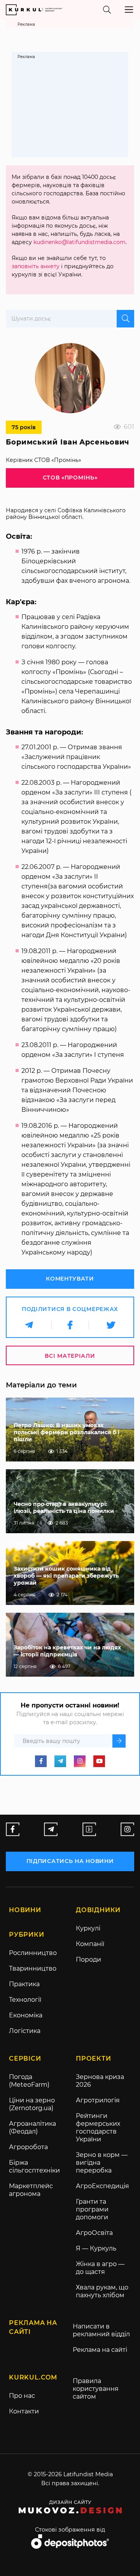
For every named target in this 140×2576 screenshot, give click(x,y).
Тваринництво (33, 1968)
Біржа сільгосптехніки (34, 2166)
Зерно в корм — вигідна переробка (102, 2163)
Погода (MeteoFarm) (29, 2081)
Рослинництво (33, 1953)
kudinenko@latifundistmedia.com (80, 242)
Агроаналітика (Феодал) (32, 2127)
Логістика (25, 2031)
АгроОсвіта (94, 2233)
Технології (25, 2000)
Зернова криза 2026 (100, 2081)
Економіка (26, 2015)
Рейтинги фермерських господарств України (98, 2127)
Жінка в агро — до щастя (100, 2268)
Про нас (22, 2396)
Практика (24, 1984)
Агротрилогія (98, 2100)
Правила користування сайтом (96, 2389)
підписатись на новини (70, 1861)
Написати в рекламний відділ (101, 2330)
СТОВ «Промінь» (70, 478)
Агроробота (28, 2147)
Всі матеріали (70, 1356)
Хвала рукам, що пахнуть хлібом (102, 2291)
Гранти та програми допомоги (92, 2209)
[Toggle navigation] (129, 10)
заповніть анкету (36, 266)
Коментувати (70, 1279)
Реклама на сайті (100, 2350)
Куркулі (88, 1928)
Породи (88, 1959)
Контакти (24, 2411)
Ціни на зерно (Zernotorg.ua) (32, 2104)
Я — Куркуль (96, 2248)
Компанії (90, 1944)
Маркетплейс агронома (31, 2190)
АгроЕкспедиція (102, 2186)
